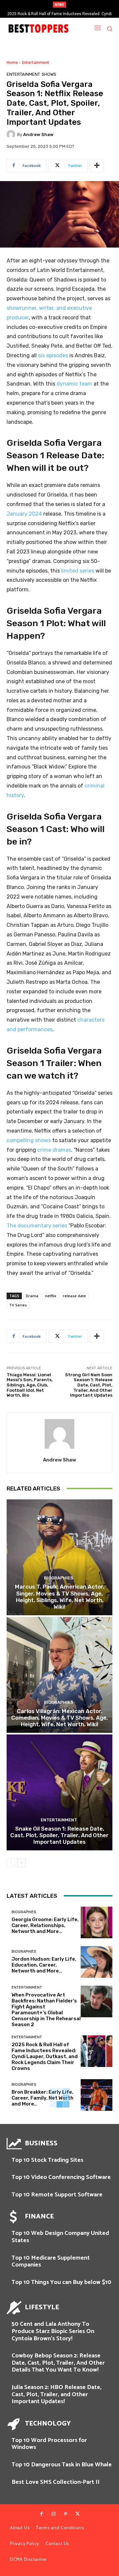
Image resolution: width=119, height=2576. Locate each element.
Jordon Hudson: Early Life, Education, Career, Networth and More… (44, 1965)
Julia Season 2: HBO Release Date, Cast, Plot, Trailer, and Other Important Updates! (57, 2394)
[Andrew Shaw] (12, 134)
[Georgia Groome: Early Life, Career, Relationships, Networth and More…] (97, 1922)
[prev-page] (11, 1863)
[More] (97, 166)
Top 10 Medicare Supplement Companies (51, 2262)
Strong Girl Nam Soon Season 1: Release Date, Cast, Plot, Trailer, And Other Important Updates (89, 1385)
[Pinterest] (65, 2514)
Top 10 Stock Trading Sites (47, 2160)
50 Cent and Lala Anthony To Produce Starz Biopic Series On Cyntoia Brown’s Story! (53, 2331)
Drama (32, 1296)
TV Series (18, 1305)
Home (12, 62)
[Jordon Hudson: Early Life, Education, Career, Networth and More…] (97, 1962)
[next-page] (21, 1863)
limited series (78, 571)
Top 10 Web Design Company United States (60, 2237)
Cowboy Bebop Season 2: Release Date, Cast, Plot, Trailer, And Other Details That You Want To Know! (58, 2363)
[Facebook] (41, 2514)
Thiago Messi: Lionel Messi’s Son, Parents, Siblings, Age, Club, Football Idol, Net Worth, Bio (30, 1385)
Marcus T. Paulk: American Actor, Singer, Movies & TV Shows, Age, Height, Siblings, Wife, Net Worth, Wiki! (60, 1597)
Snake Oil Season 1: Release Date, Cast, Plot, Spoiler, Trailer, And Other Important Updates (59, 1835)
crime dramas (54, 1150)
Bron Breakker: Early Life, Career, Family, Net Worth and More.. (42, 2098)
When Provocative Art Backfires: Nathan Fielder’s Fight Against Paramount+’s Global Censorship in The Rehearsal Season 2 (46, 2010)
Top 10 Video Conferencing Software (61, 2177)
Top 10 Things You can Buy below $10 (61, 2282)
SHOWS (49, 74)
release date (74, 1296)
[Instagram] (54, 2514)
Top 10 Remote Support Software (57, 2195)
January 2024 (24, 514)
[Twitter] (77, 2514)
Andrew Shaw (38, 134)
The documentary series (37, 1226)
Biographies (59, 1578)
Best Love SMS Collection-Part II (56, 2482)
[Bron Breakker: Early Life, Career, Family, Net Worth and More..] (97, 2095)
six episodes (53, 355)
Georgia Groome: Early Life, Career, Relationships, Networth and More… (45, 1925)
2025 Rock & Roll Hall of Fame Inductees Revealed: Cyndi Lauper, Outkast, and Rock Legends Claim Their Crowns (45, 2056)
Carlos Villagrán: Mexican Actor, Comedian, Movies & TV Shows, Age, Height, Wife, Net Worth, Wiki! (59, 1718)
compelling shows (29, 1140)
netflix (51, 1296)
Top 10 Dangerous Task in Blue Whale (62, 2465)
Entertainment (36, 62)
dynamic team (74, 384)
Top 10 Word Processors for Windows (49, 2444)
